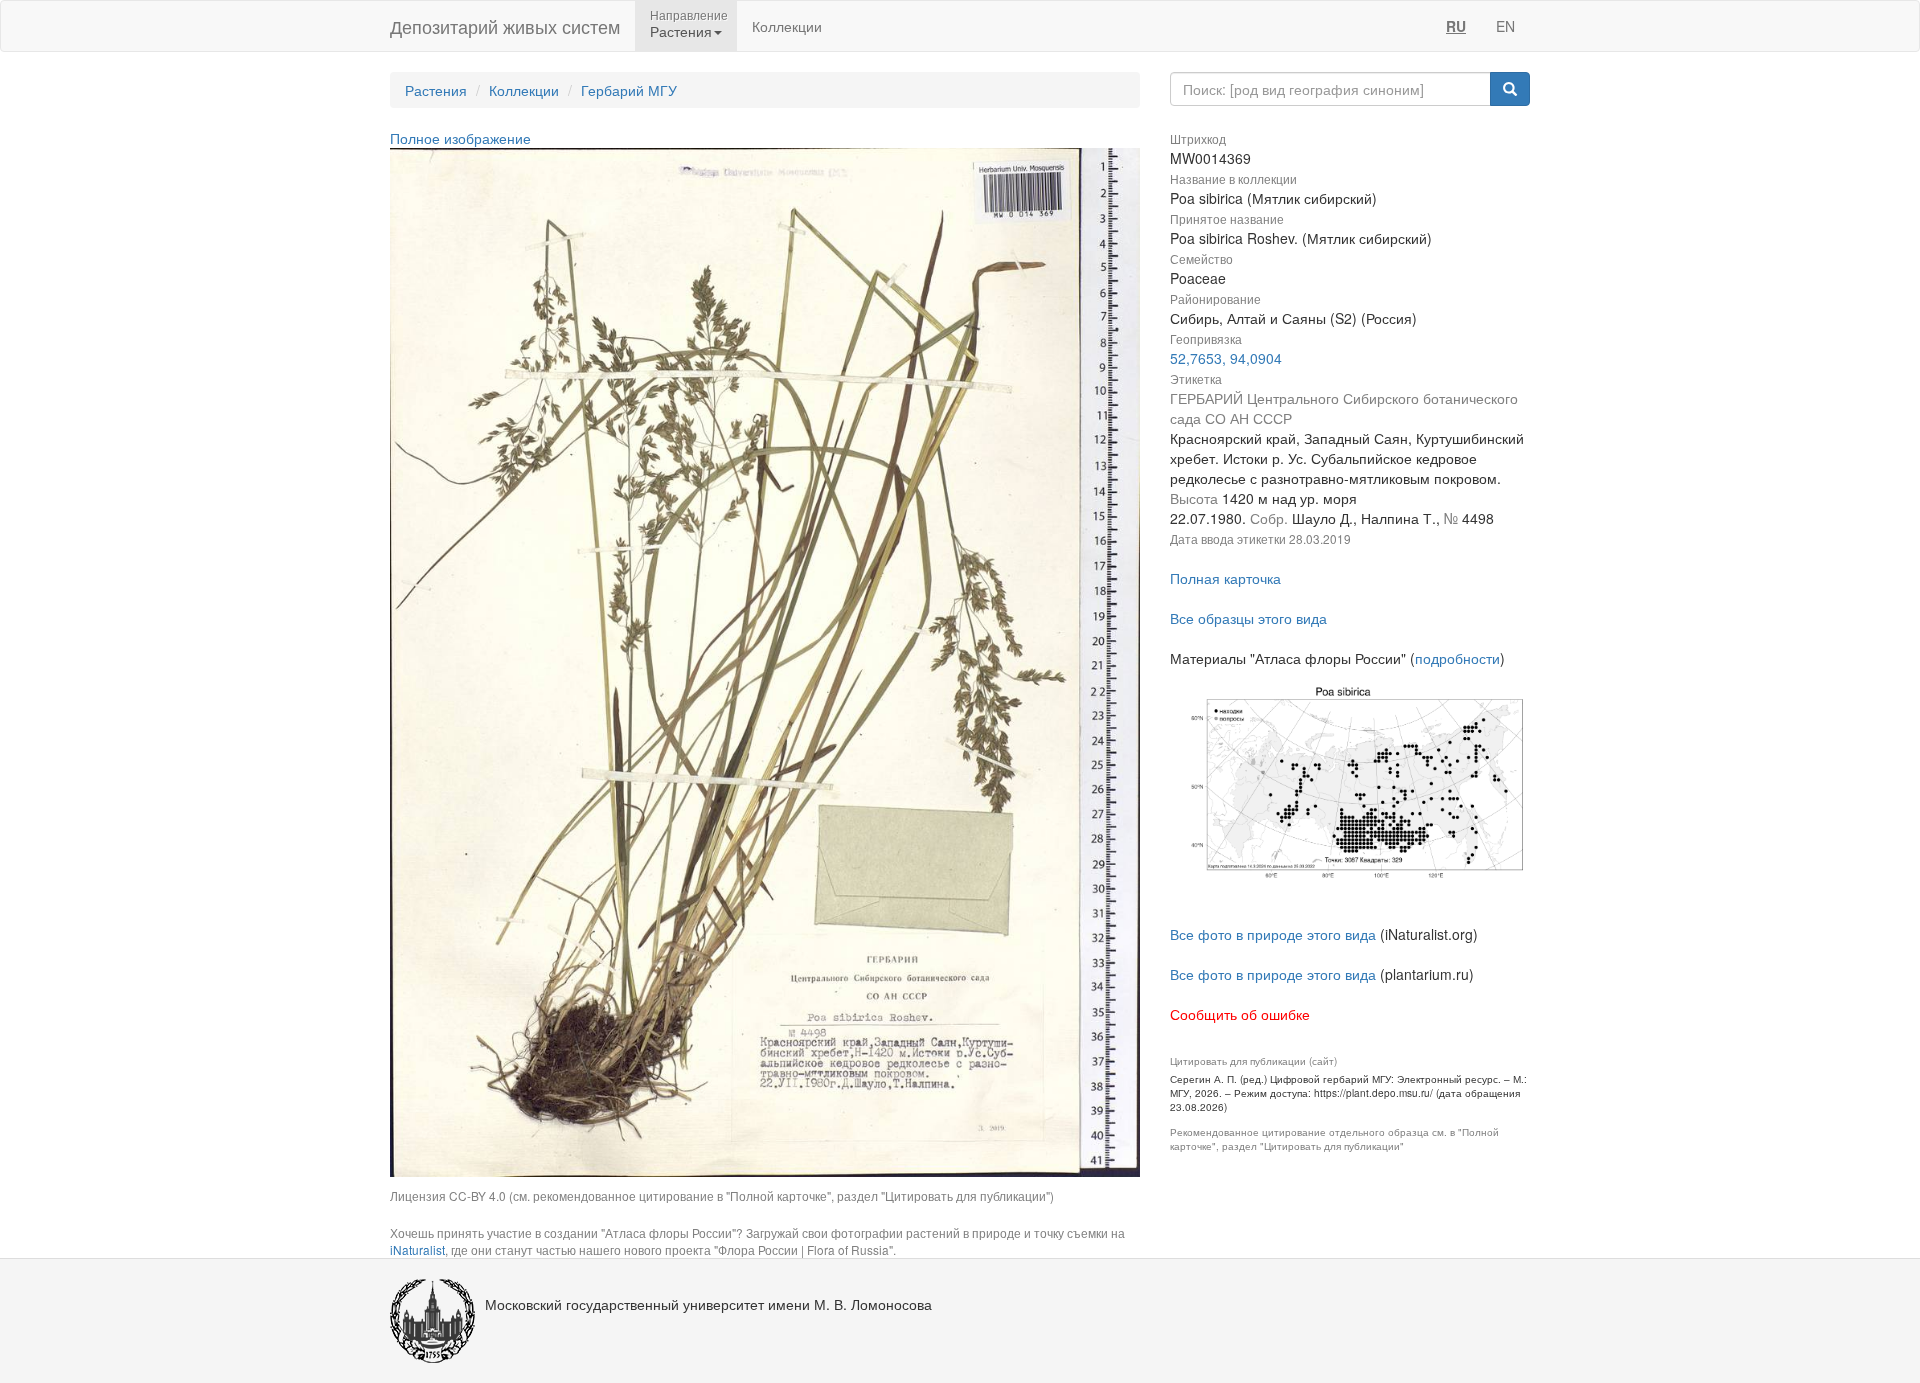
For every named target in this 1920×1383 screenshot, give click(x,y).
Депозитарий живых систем (505, 26)
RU (1456, 26)
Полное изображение (460, 138)
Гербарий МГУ (629, 90)
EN (1505, 26)
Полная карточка (1225, 578)
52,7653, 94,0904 (1226, 358)
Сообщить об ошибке (1240, 1014)
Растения (436, 90)
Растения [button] (681, 31)
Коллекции (787, 26)
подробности (1457, 658)
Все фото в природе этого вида (1273, 934)
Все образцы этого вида (1248, 618)
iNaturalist (417, 1249)
